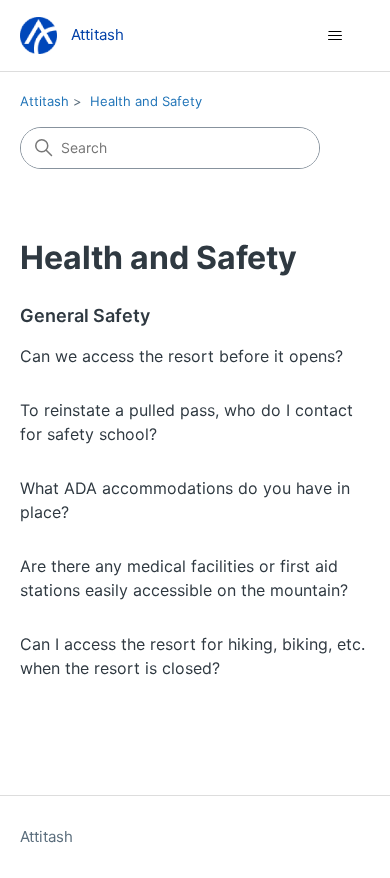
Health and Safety (146, 101)
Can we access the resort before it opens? (181, 356)
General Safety (85, 315)
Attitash (44, 101)
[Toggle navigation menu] (335, 36)
